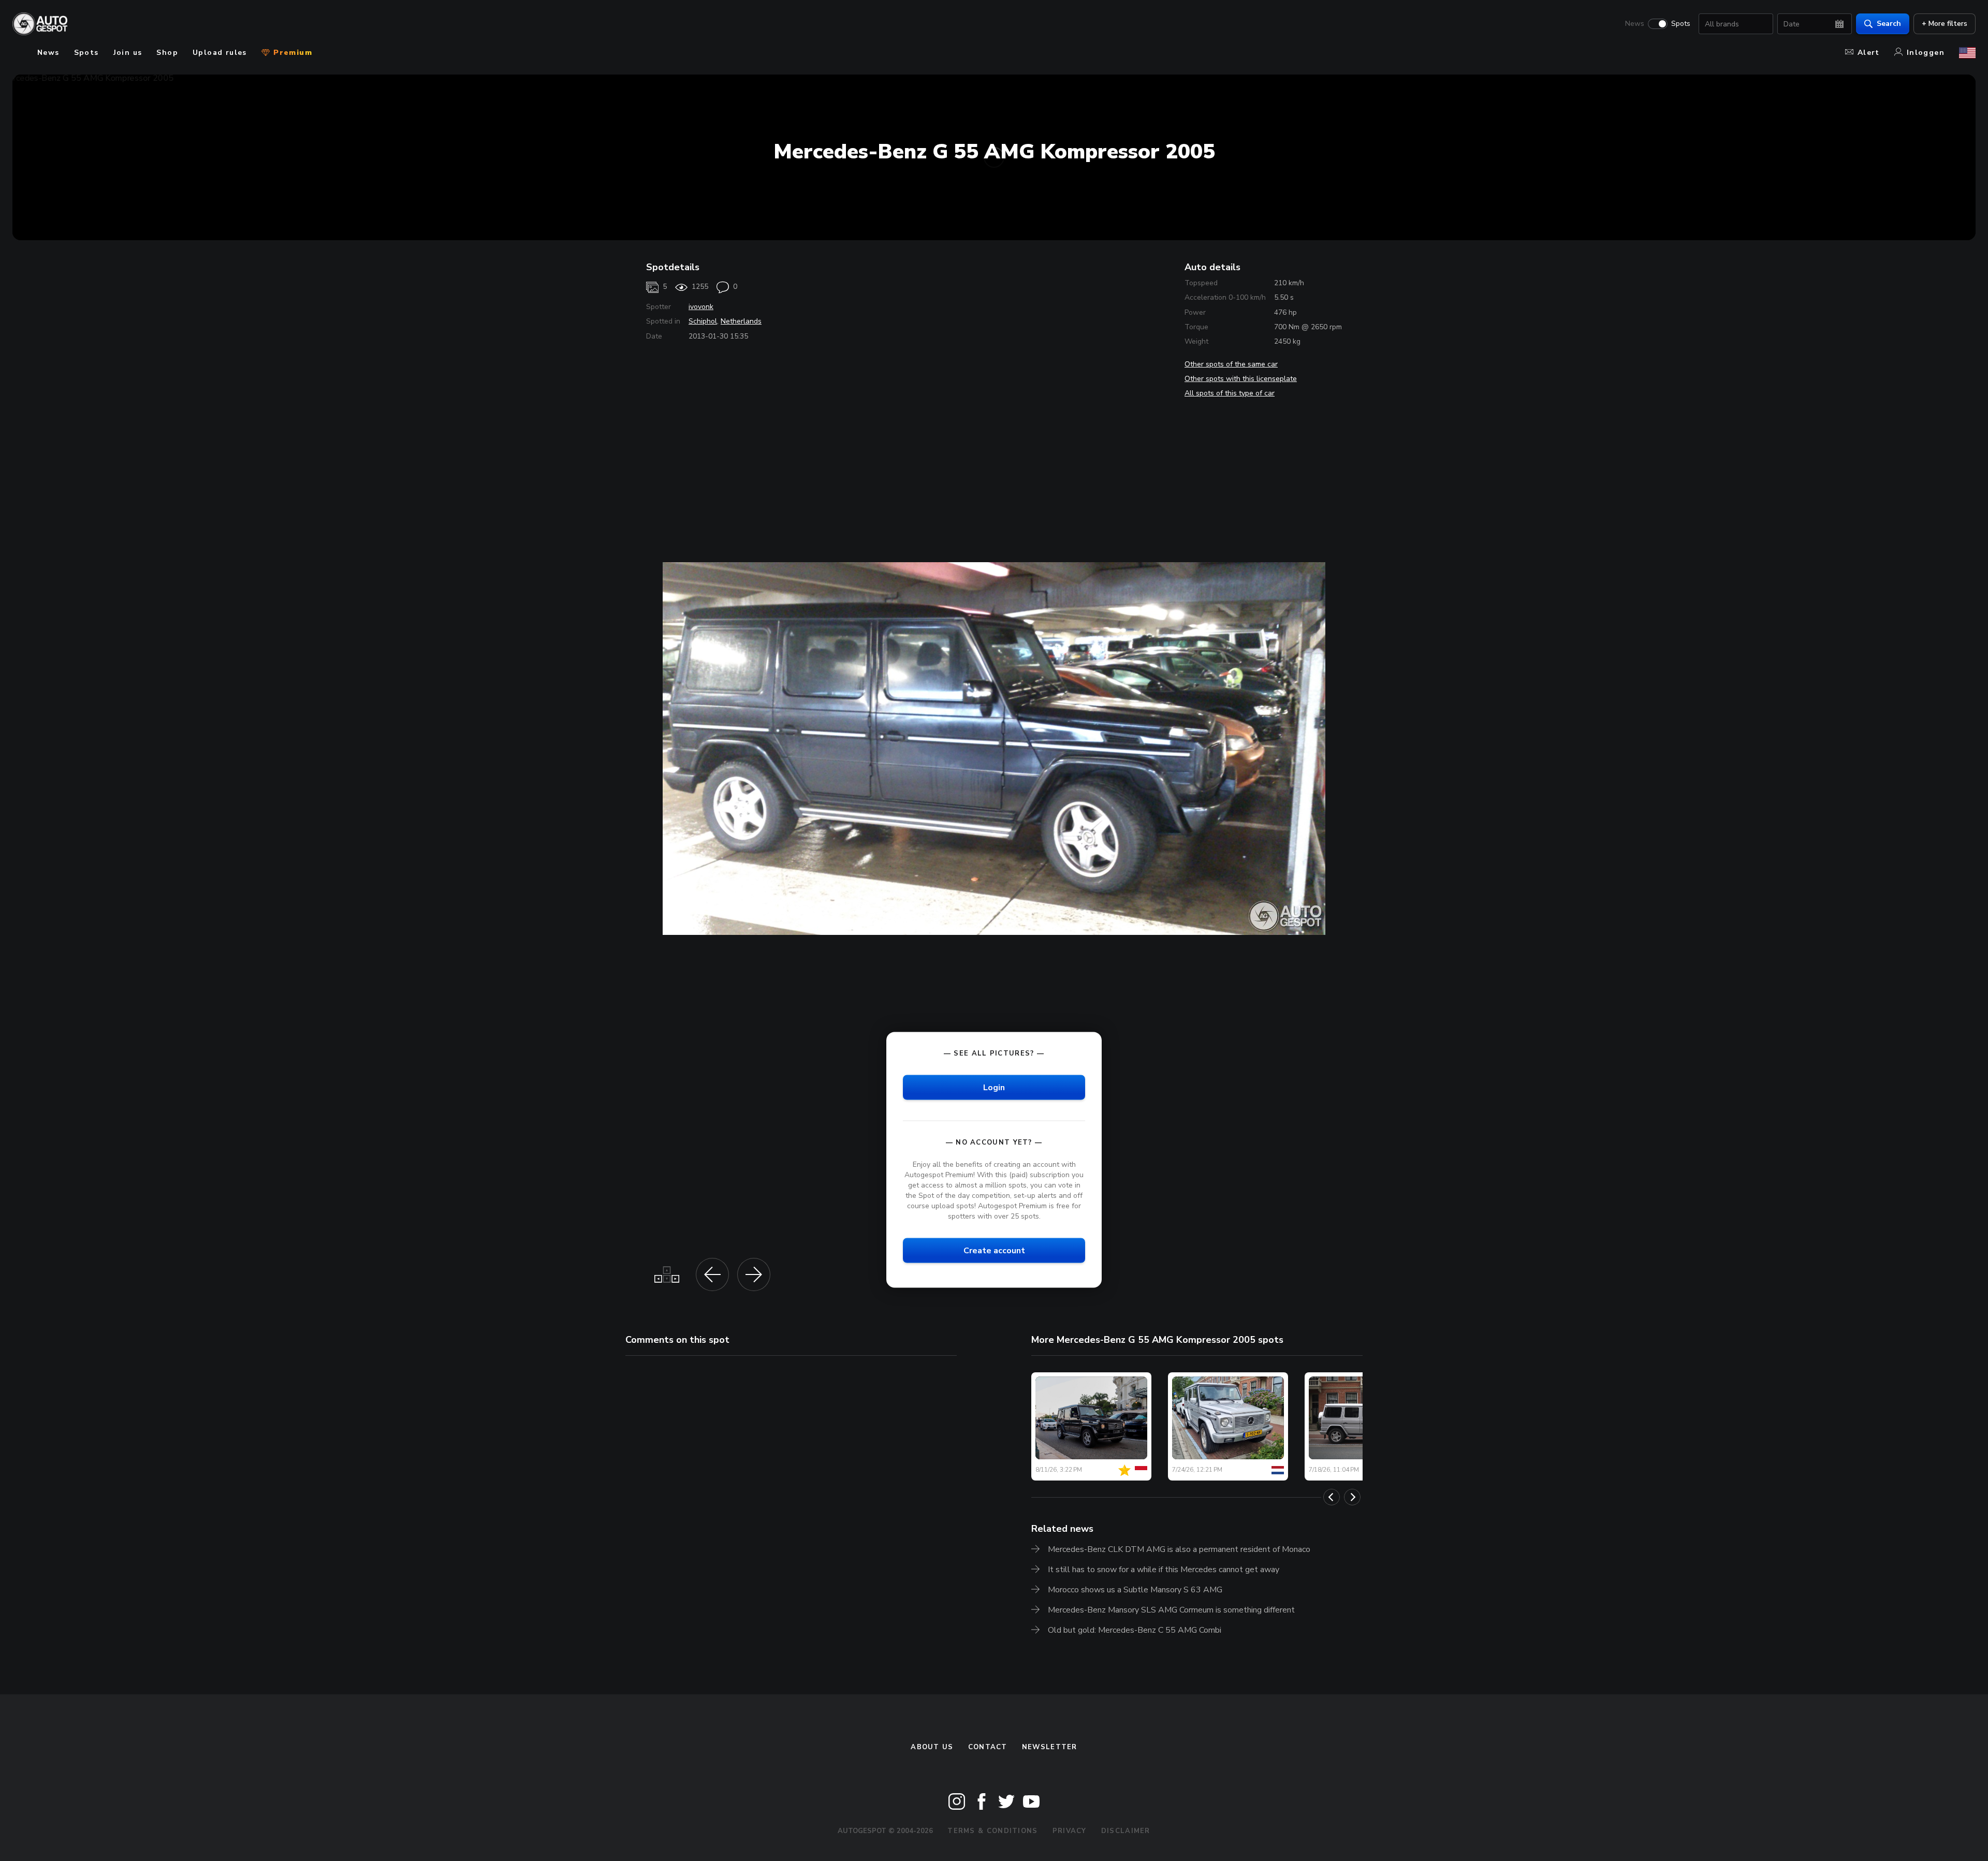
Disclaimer (1126, 1831)
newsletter (1050, 1747)
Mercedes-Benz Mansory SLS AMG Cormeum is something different (1171, 1610)
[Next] (1352, 1497)
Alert (1869, 53)
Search (1889, 24)
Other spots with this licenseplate (1241, 379)
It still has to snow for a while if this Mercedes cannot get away (1164, 1570)
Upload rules (220, 53)
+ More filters (1945, 24)
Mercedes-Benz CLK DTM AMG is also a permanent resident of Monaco (1179, 1549)
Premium (291, 53)
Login (994, 1087)
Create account (994, 1251)
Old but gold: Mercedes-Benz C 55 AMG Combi (1135, 1630)
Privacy (1070, 1831)
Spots (1681, 24)
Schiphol (703, 321)
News (1635, 24)
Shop (167, 53)
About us (932, 1747)
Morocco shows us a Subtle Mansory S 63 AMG (1135, 1590)
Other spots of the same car (1231, 364)
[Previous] (1332, 1497)
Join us (128, 53)
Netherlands (741, 321)
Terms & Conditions (992, 1831)
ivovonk (701, 307)
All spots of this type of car (1230, 393)
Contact (988, 1747)
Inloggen (1926, 53)
